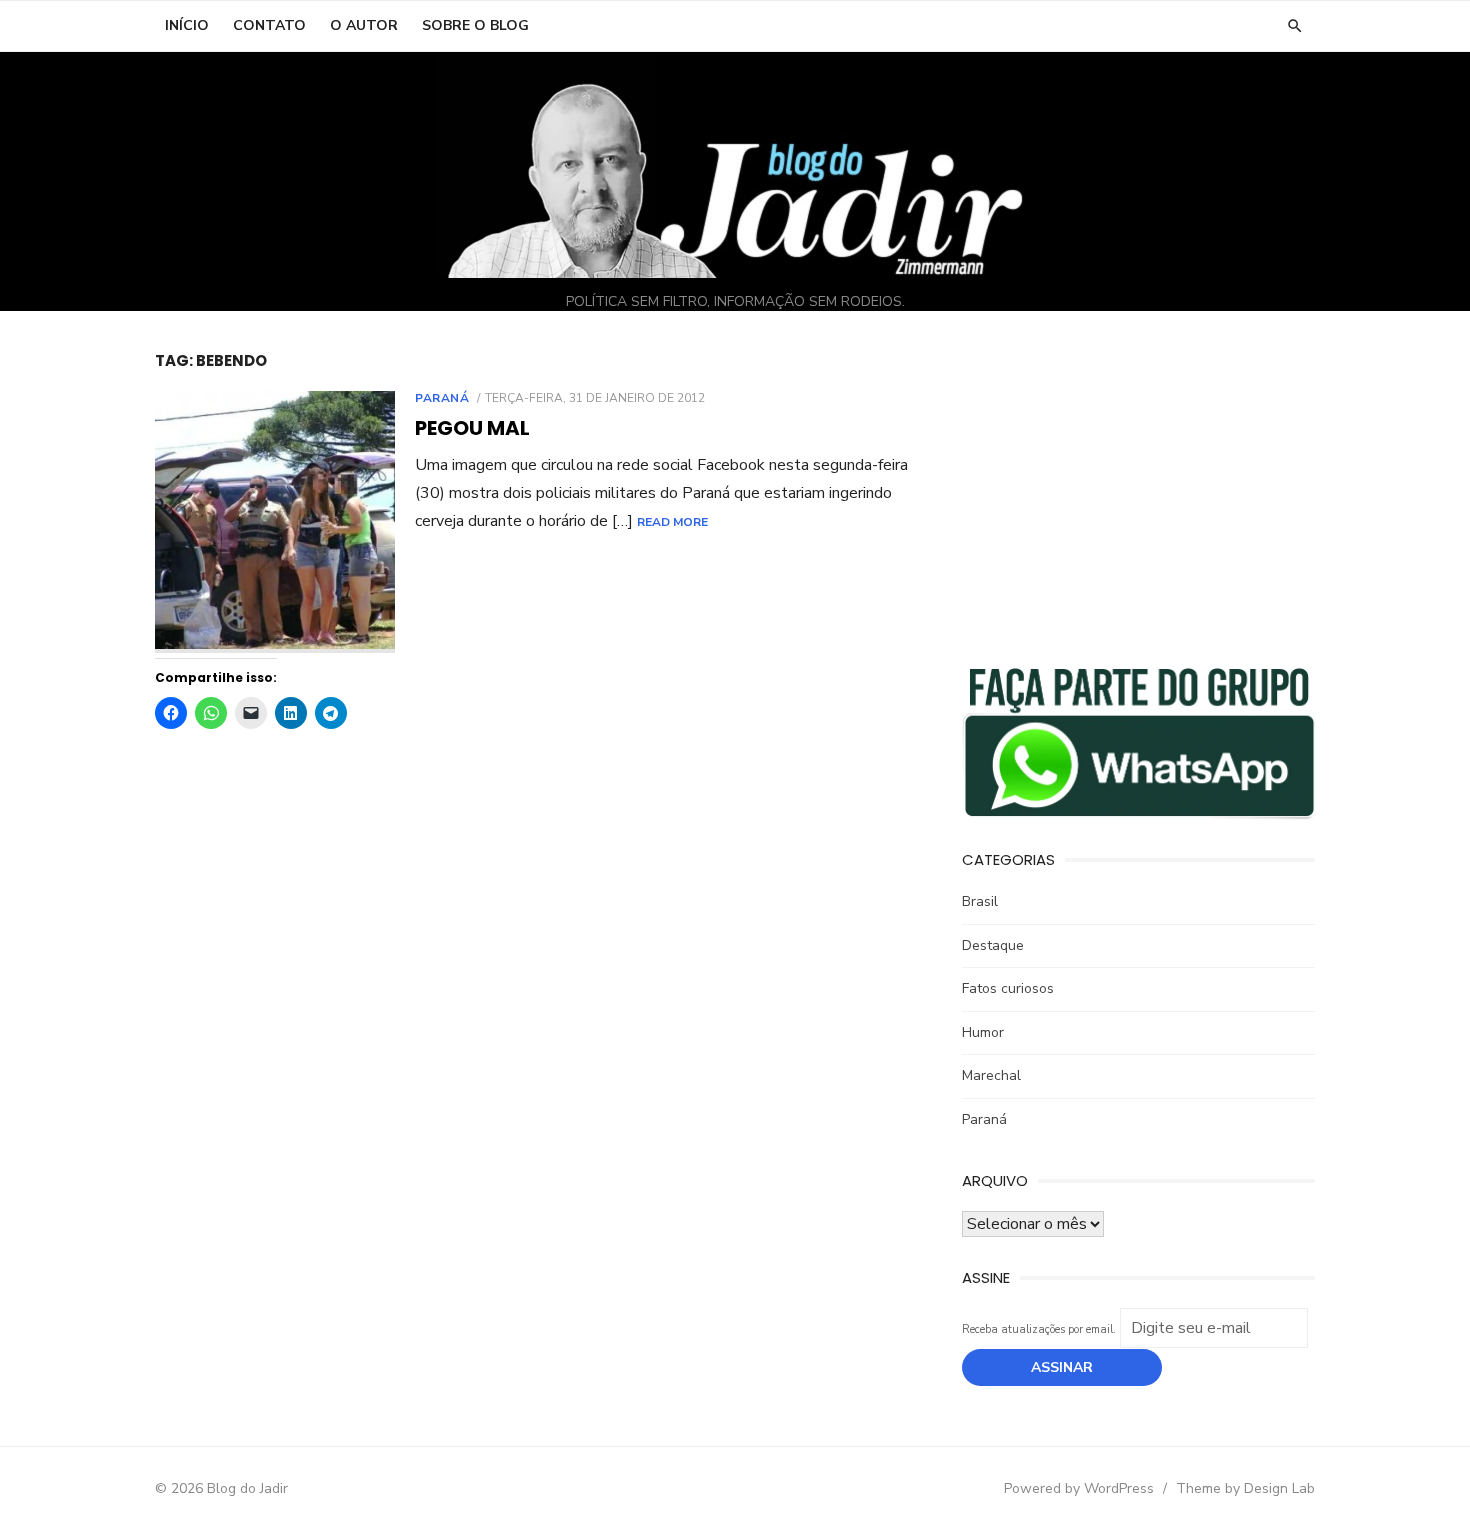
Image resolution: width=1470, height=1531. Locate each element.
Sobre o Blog (475, 25)
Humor (983, 1032)
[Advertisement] (1138, 491)
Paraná (442, 398)
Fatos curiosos (1008, 988)
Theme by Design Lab (1245, 1488)
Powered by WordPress (1079, 1488)
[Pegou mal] (275, 522)
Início (187, 25)
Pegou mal (472, 428)
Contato (269, 25)
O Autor (364, 25)
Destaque (993, 945)
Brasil (980, 901)
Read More (672, 522)
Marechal (991, 1075)
